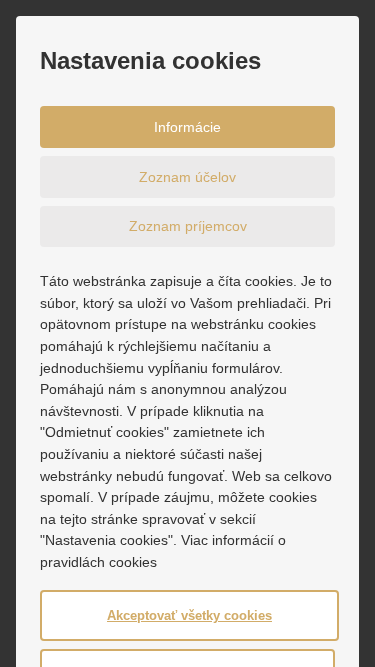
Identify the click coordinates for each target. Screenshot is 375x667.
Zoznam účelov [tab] (187, 177)
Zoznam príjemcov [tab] (188, 226)
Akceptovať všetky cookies (189, 615)
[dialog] (187, 333)
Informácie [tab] (187, 127)
